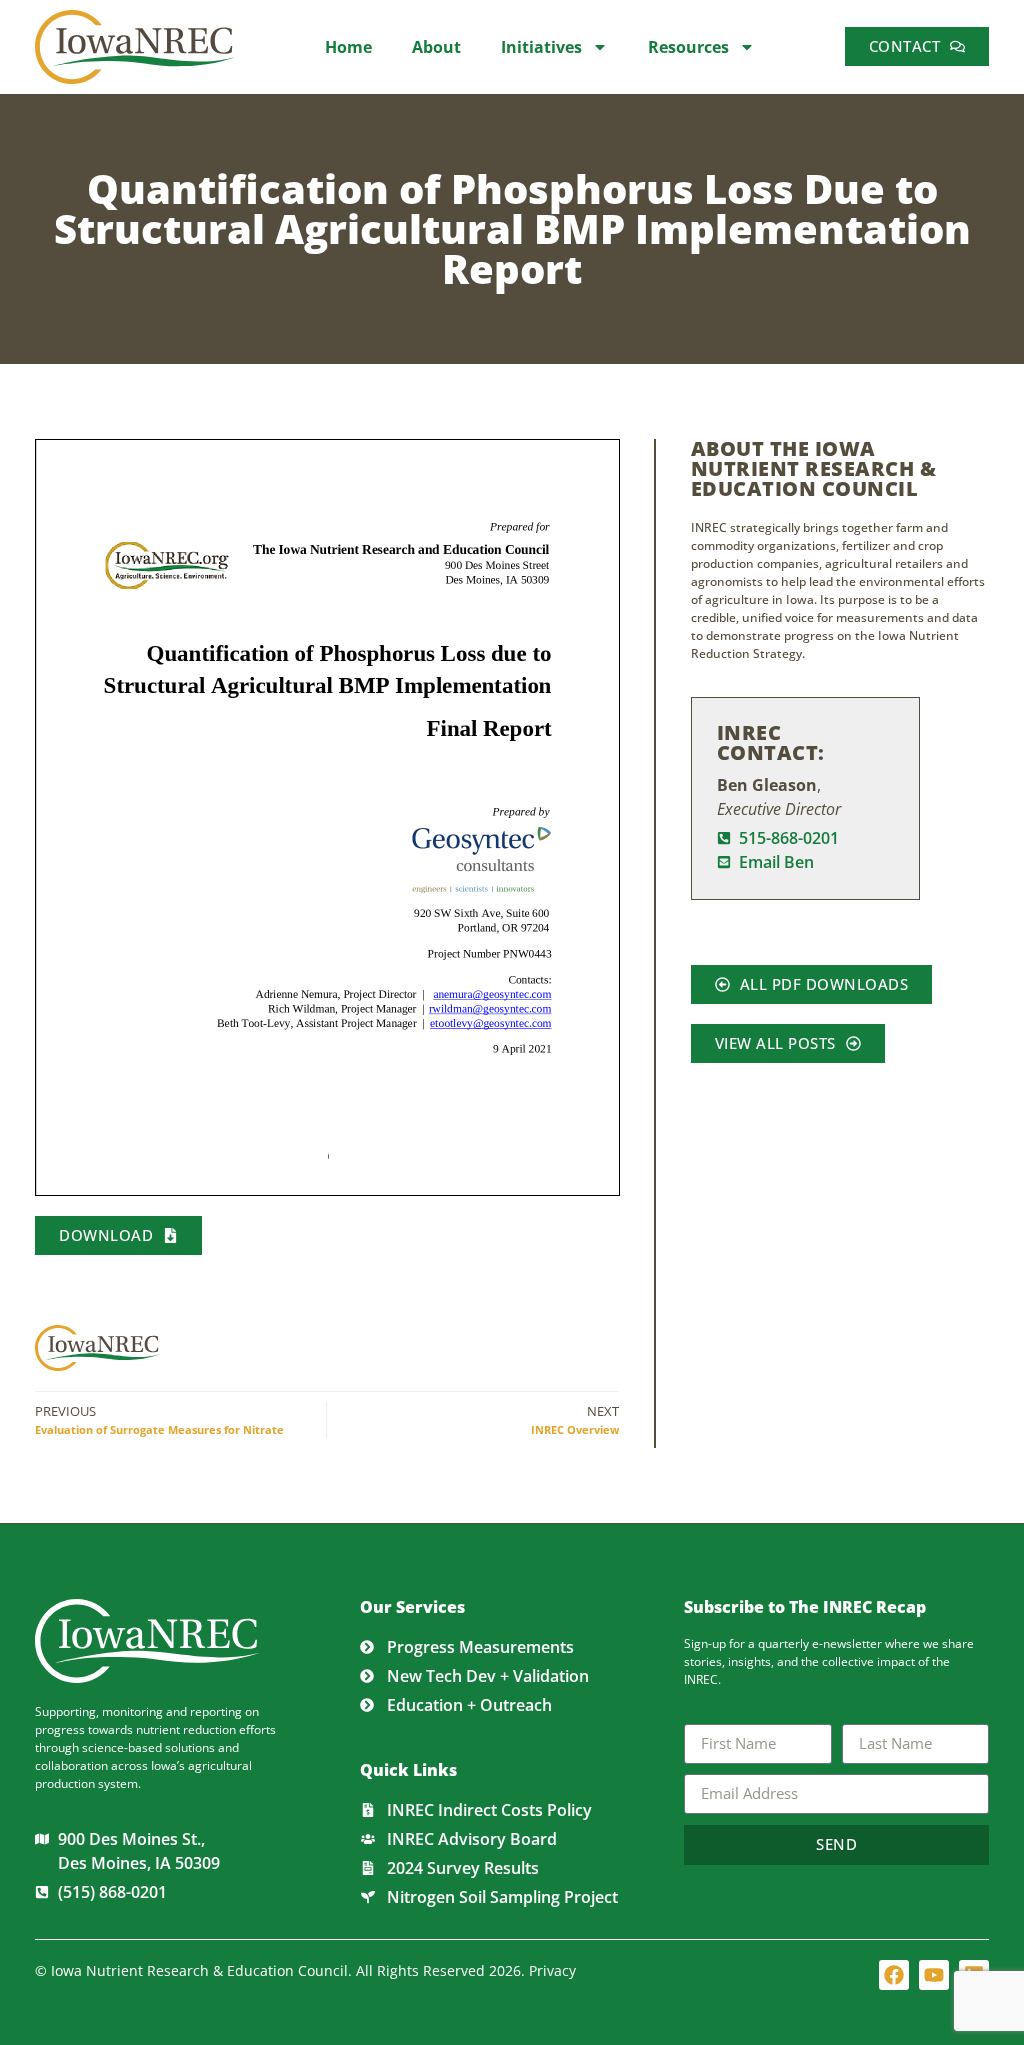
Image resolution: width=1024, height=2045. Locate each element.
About (436, 47)
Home (348, 47)
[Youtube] (934, 1975)
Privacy (552, 1970)
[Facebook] (894, 1975)
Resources (688, 47)
